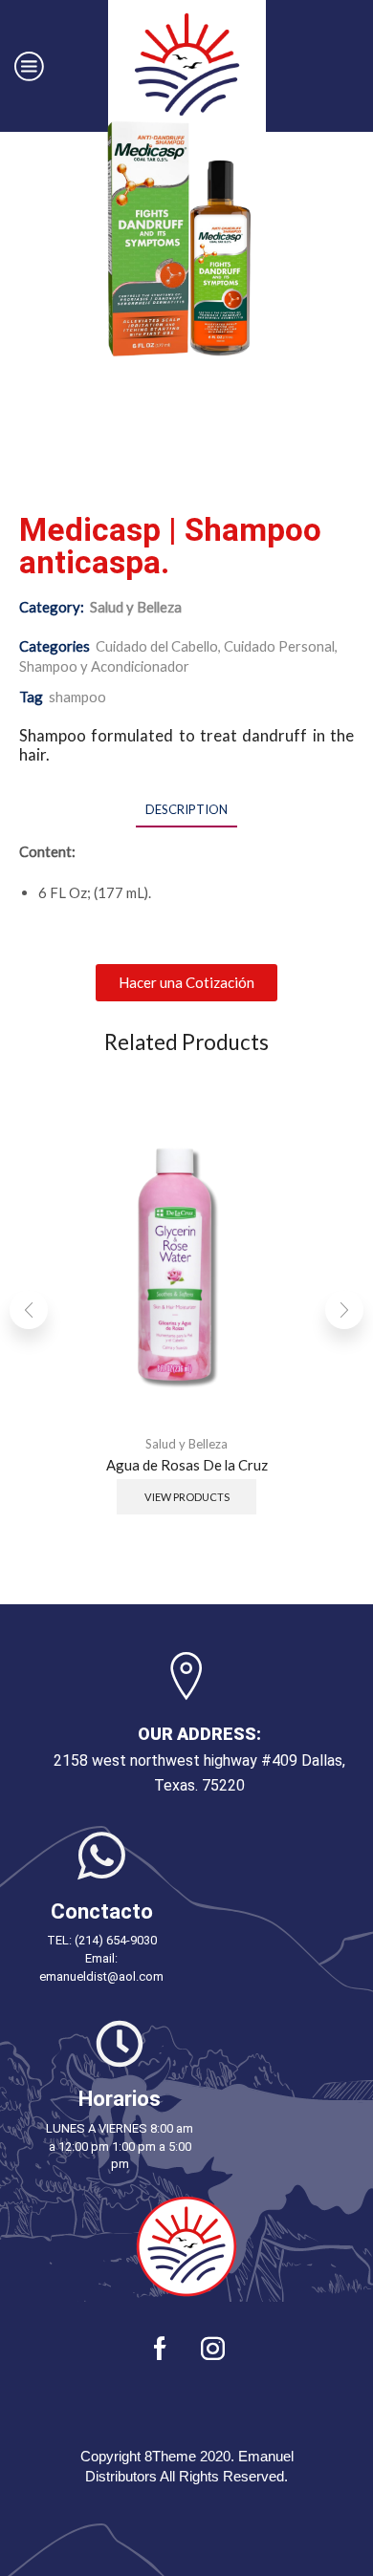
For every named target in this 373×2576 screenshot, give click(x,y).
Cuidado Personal (279, 646)
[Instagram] (213, 2348)
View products (187, 1497)
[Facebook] (160, 2348)
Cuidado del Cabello (157, 646)
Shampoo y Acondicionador (104, 666)
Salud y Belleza (136, 607)
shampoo (77, 697)
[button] (186, 983)
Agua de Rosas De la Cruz (187, 1464)
